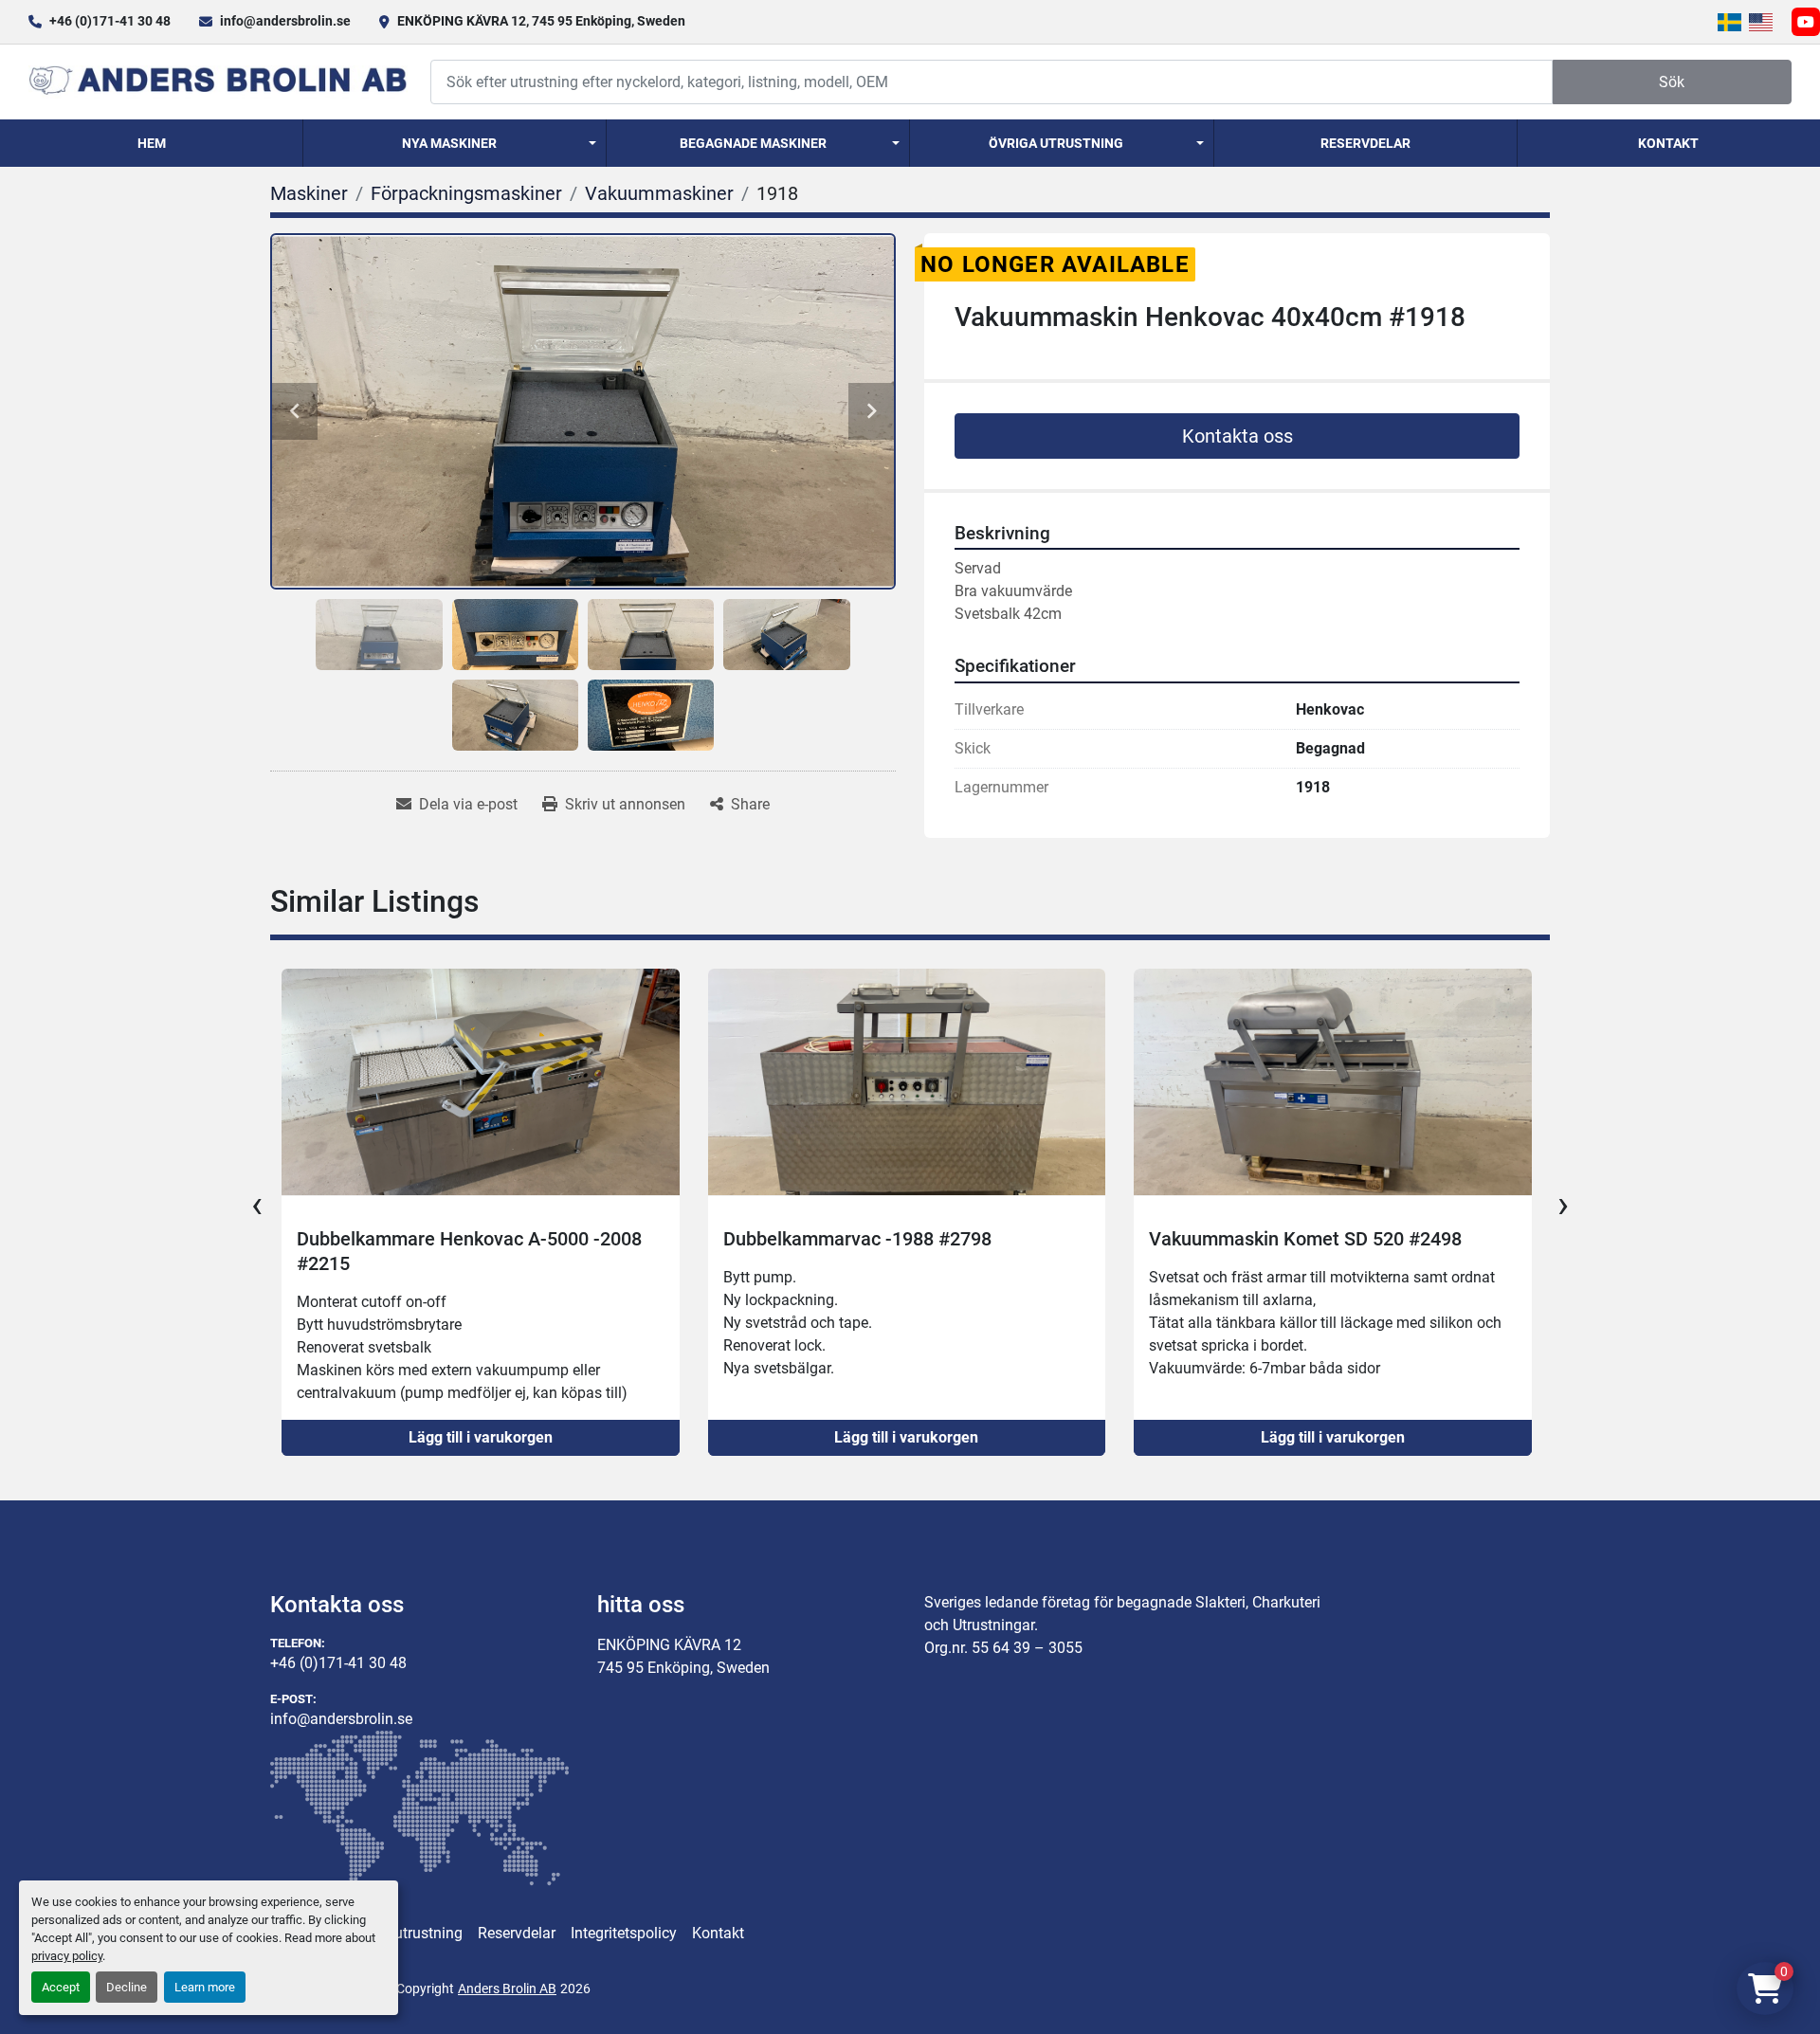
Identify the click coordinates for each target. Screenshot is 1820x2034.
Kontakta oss (1238, 436)
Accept (61, 1987)
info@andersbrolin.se (285, 21)
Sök (1672, 82)
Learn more (205, 1987)
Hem (152, 143)
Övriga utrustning (1056, 143)
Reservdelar (1365, 143)
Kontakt (1668, 143)
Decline (127, 1987)
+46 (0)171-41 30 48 (110, 21)
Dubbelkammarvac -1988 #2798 (431, 1239)
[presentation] (257, 1205)
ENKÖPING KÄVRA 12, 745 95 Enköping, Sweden (541, 21)
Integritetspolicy (624, 1933)
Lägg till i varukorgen (480, 1437)
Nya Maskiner (449, 143)
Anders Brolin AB (507, 1989)
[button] (455, 143)
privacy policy (67, 1956)
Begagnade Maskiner (753, 143)
